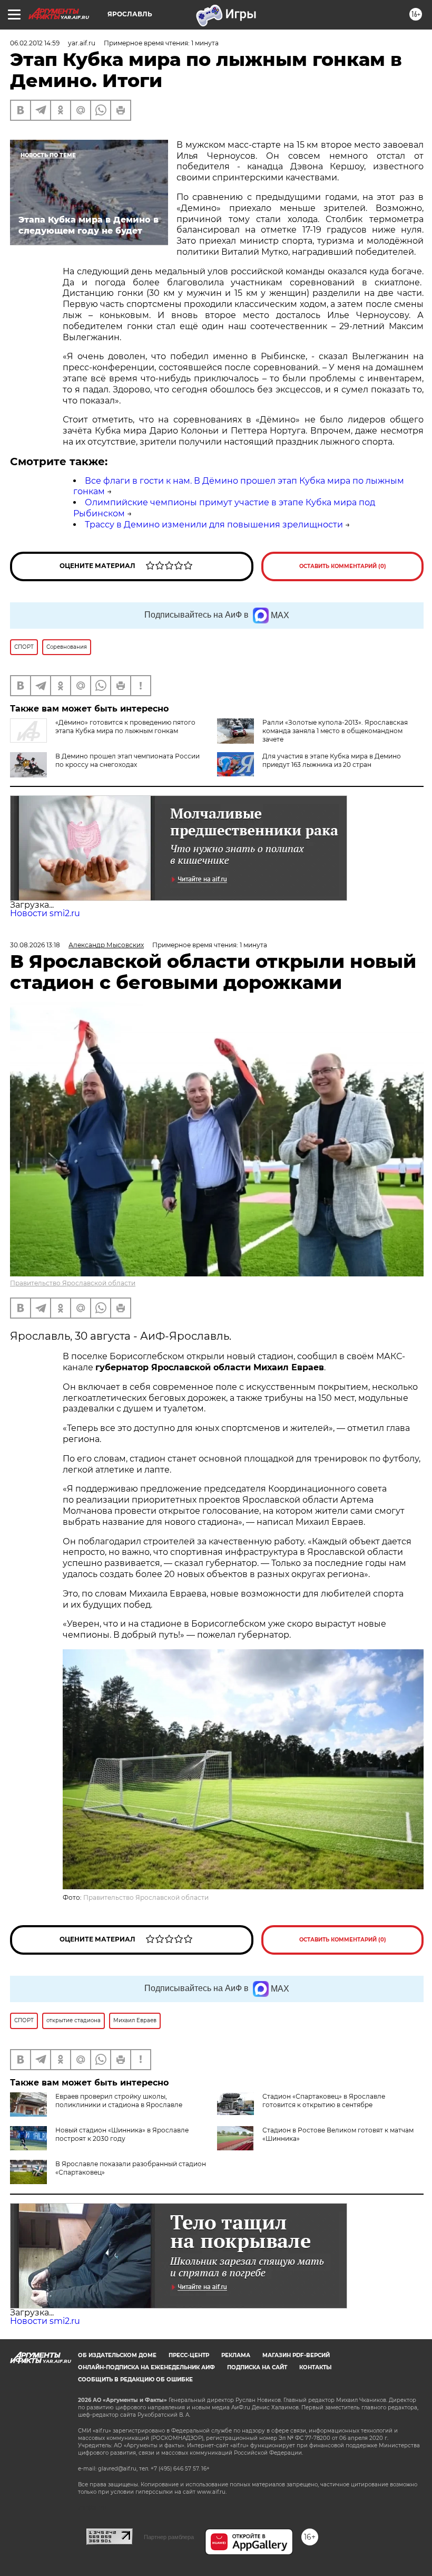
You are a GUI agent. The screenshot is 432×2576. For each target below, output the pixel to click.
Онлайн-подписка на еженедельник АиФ (146, 2367)
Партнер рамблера (169, 2537)
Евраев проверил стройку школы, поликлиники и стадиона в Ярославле (119, 2101)
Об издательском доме (117, 2355)
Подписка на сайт (257, 2367)
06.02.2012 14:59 (35, 43)
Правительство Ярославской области (73, 1283)
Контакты (315, 2367)
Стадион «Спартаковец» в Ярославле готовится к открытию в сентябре (324, 2101)
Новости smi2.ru (45, 913)
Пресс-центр (189, 2355)
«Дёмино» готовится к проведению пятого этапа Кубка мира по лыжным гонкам (125, 727)
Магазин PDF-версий (296, 2355)
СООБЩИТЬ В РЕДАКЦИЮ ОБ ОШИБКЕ (135, 2380)
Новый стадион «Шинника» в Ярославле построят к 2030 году (122, 2134)
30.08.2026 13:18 (35, 945)
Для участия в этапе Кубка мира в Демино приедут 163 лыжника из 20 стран (332, 760)
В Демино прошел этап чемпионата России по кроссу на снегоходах (127, 760)
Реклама (236, 2355)
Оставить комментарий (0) (343, 566)
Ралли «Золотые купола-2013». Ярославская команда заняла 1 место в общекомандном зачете (335, 731)
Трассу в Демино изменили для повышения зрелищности (214, 525)
